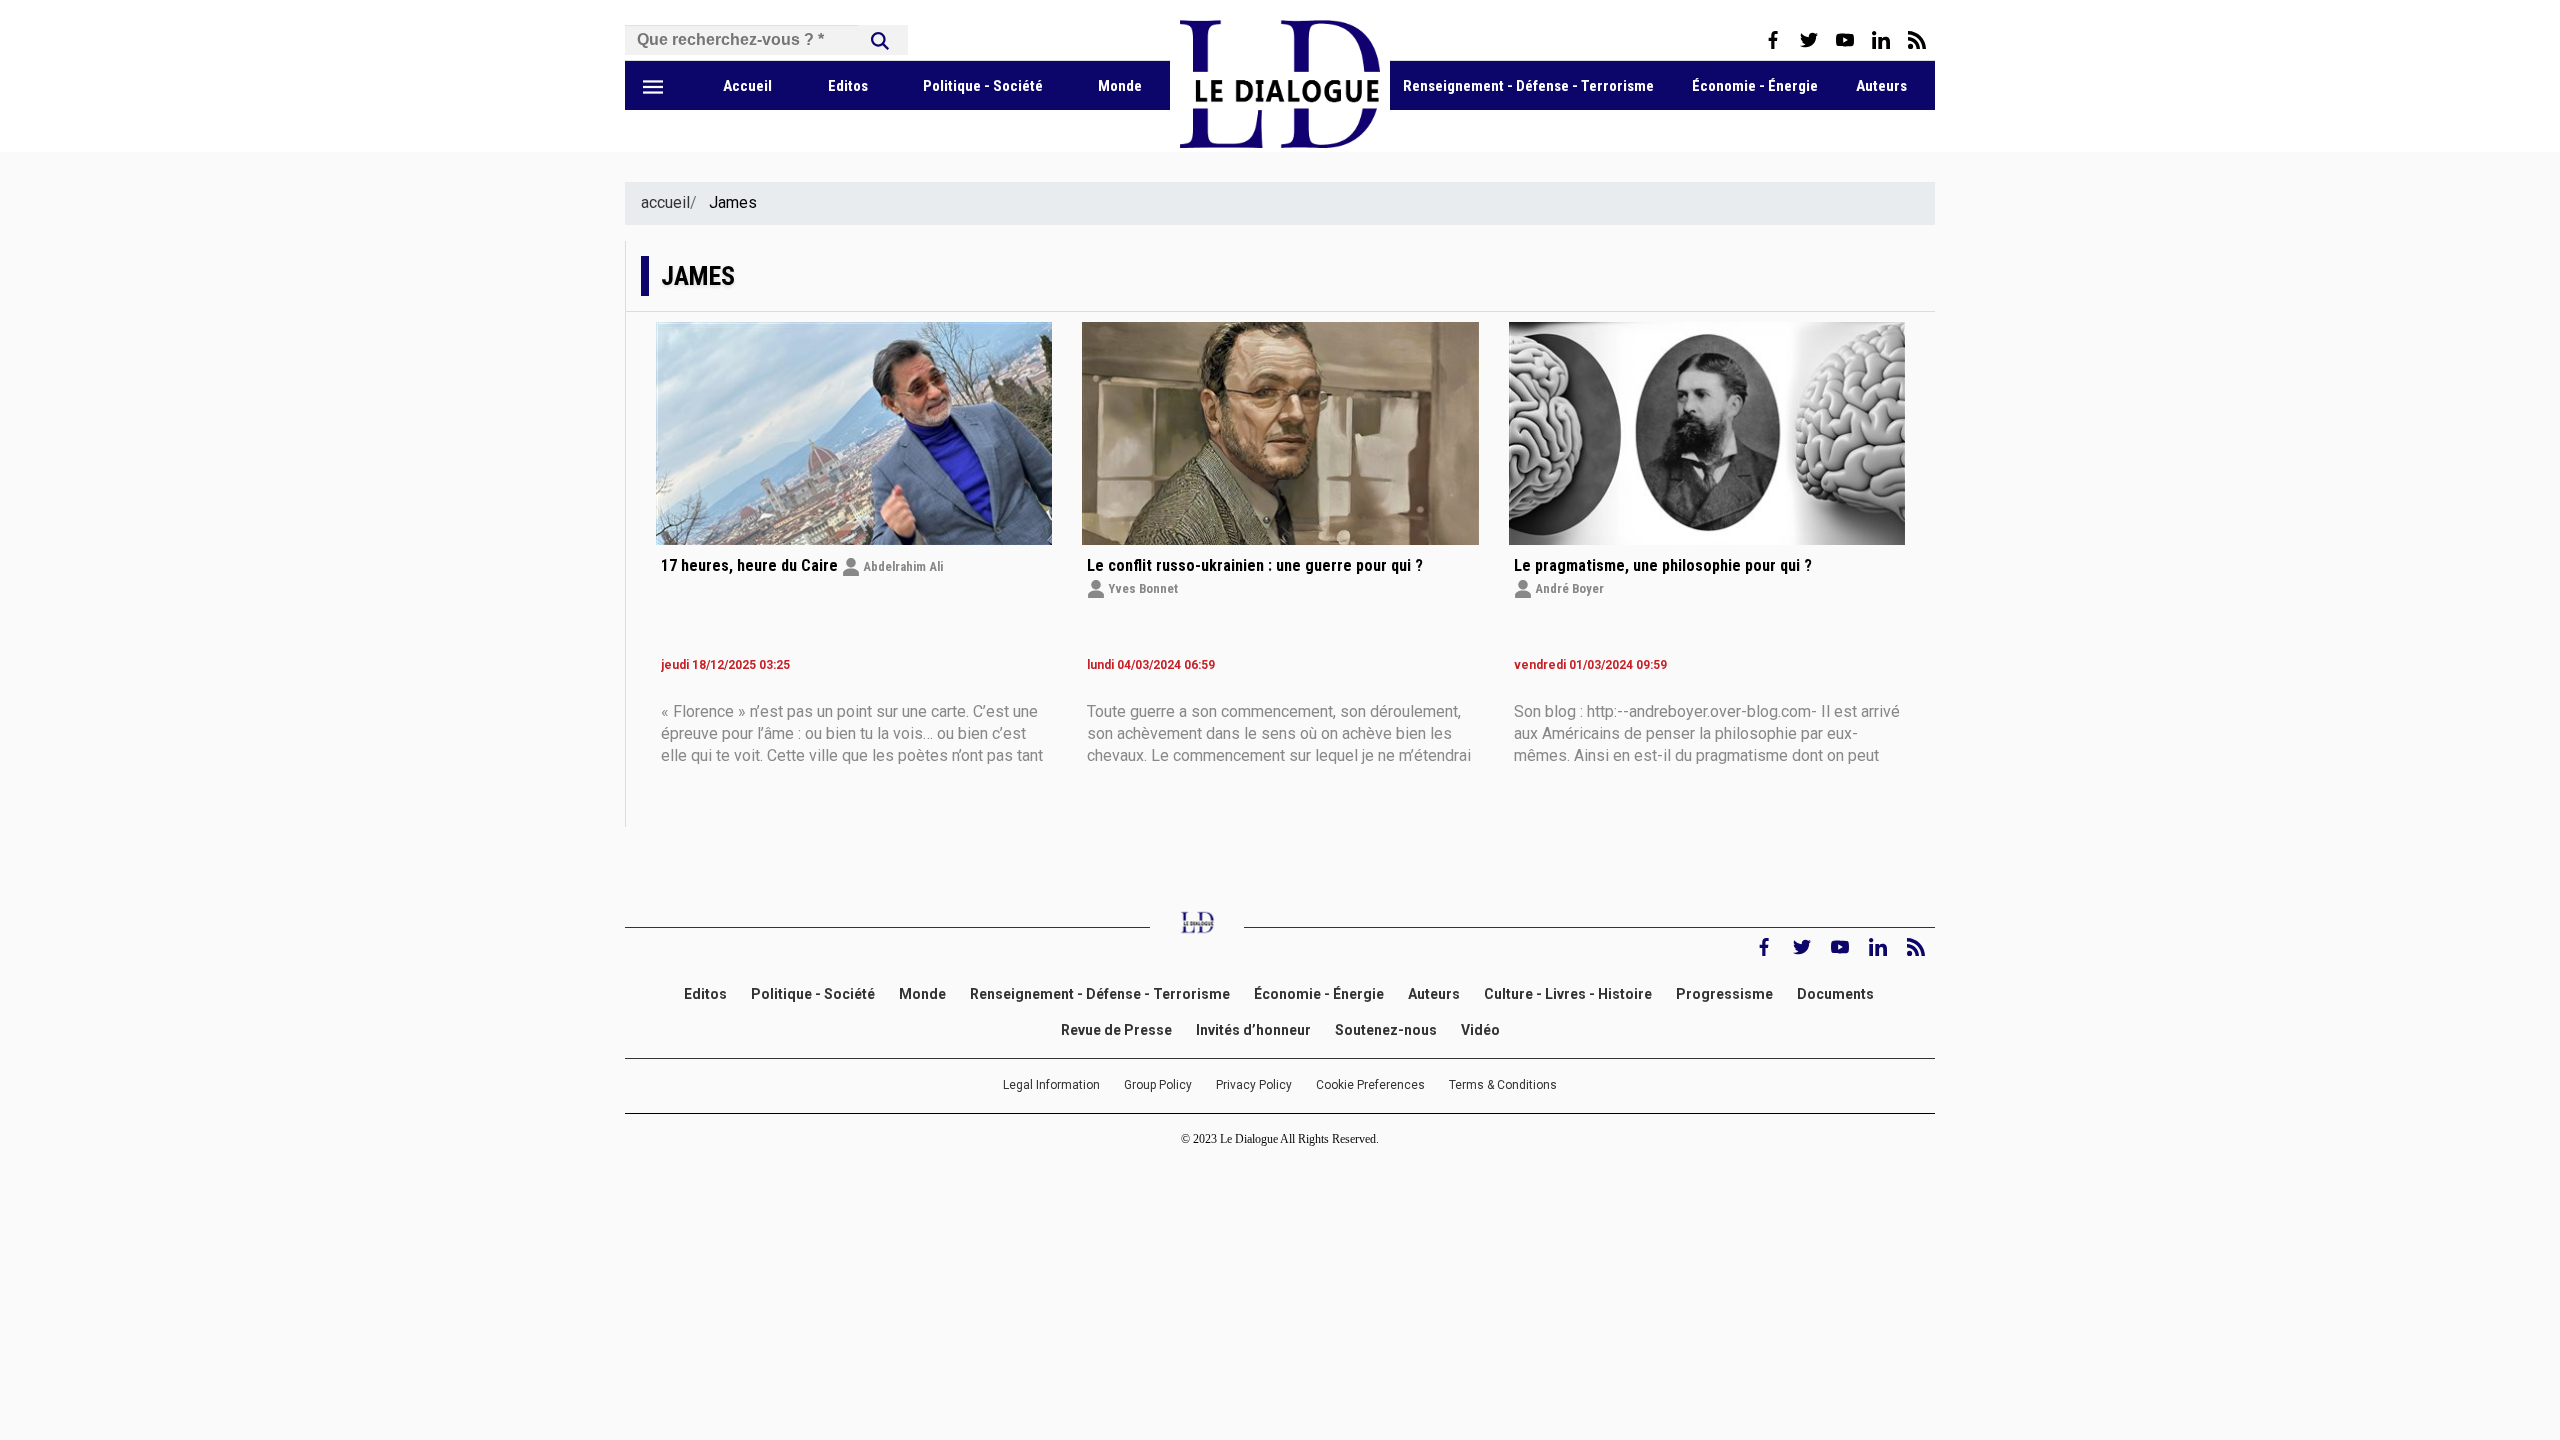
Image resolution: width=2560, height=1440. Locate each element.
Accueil (747, 86)
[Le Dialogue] (1280, 142)
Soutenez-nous (1386, 1030)
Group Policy (1158, 1085)
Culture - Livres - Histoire (1568, 994)
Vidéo (1480, 1030)
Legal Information (1051, 1085)
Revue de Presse (1116, 1030)
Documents (1837, 994)
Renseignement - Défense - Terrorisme (1528, 86)
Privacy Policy (1254, 1085)
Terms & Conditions (1503, 1085)
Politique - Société (983, 86)
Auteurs (1881, 86)
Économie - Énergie (1755, 86)
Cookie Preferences (1370, 1085)
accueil (665, 202)
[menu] (653, 86)
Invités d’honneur (1253, 1030)
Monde (1120, 86)
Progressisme (1724, 994)
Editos (848, 86)
